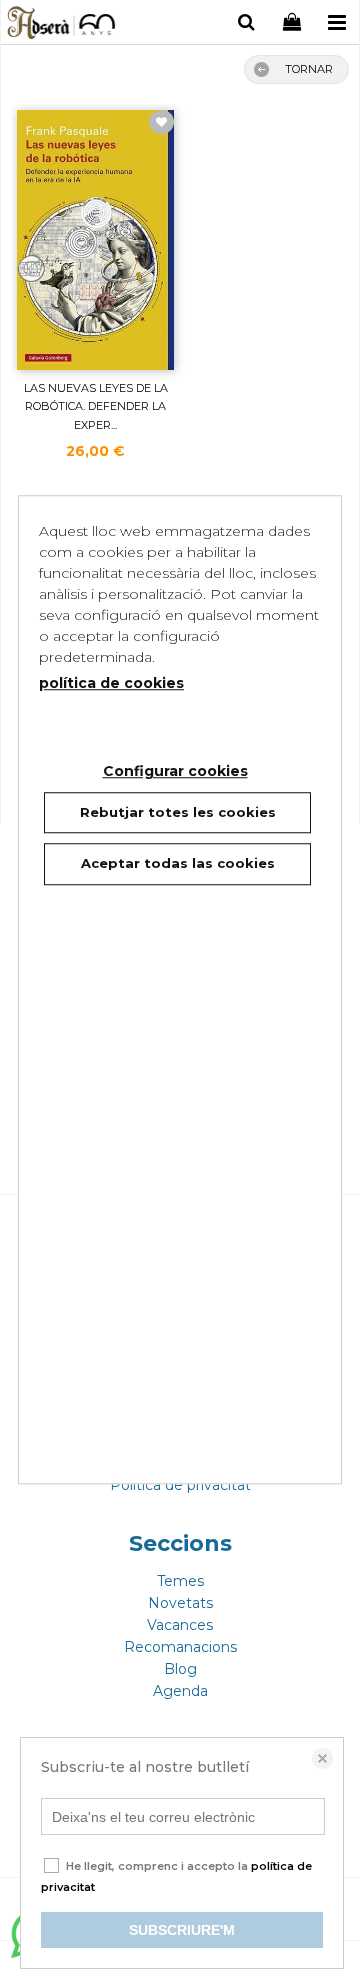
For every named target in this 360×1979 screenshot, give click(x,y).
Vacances (180, 1625)
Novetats (180, 1603)
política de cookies (111, 683)
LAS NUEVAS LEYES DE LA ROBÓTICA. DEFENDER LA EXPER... (96, 406)
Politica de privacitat (180, 1485)
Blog (180, 1669)
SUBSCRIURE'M (182, 1930)
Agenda (180, 1691)
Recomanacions (180, 1647)
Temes (180, 1581)
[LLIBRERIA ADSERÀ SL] (62, 25)
